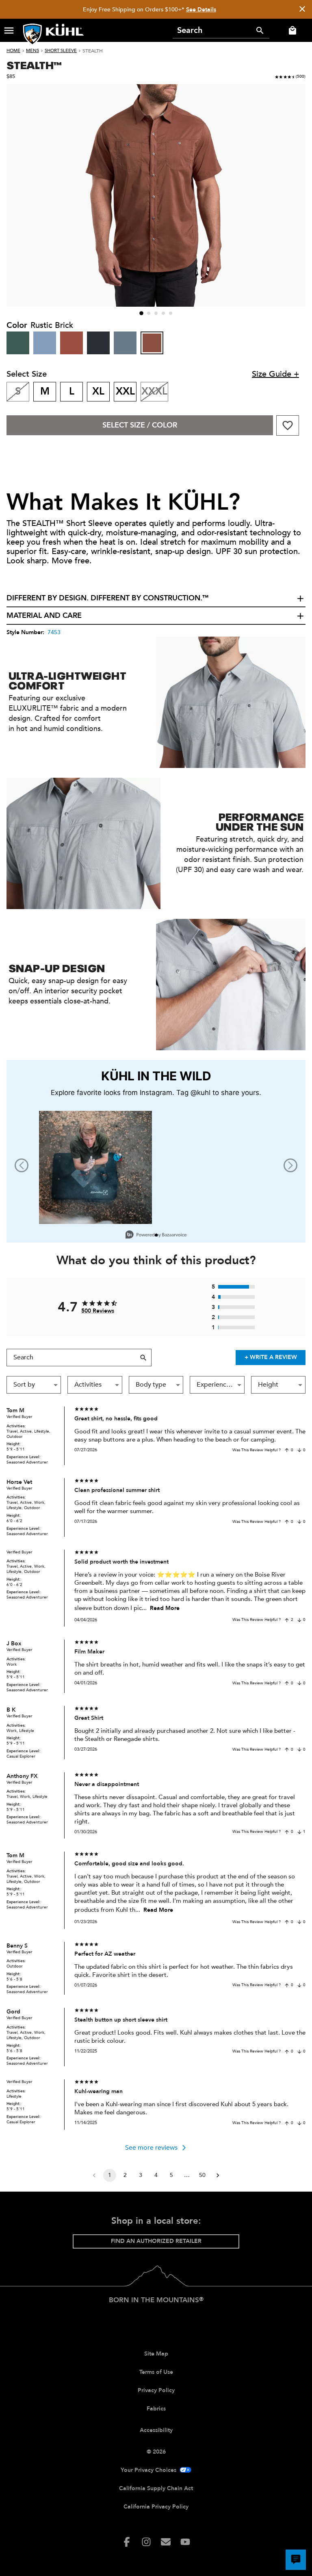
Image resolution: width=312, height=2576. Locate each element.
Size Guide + (275, 374)
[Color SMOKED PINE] (18, 343)
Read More (165, 1608)
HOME (13, 51)
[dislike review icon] (299, 1450)
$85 (11, 76)
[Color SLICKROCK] (71, 343)
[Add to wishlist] (288, 425)
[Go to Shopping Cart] (291, 31)
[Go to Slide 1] (141, 313)
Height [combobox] (268, 1385)
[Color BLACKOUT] (98, 343)
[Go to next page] (218, 2175)
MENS (32, 51)
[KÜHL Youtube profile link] (185, 2542)
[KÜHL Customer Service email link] (166, 2542)
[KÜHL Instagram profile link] (146, 2542)
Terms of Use (156, 2372)
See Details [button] (201, 10)
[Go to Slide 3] (156, 313)
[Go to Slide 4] (163, 313)
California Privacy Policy (156, 2507)
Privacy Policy (156, 2390)
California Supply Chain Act (156, 2488)
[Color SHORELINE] (45, 343)
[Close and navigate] (302, 10)
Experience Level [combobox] (220, 1385)
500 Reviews (98, 1311)
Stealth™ (34, 65)
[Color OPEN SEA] (125, 343)
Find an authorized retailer (156, 2241)
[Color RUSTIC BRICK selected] (152, 343)
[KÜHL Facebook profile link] (127, 2542)
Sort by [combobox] (24, 1385)
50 (202, 2175)
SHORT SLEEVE (61, 51)
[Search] (260, 31)
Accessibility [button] (156, 2430)
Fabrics (156, 2409)
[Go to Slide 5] (171, 313)
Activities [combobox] (88, 1385)
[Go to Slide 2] (149, 313)
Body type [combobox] (151, 1385)
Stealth (93, 51)
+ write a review (271, 1357)
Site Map (156, 2354)
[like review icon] (287, 1450)
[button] (9, 31)
